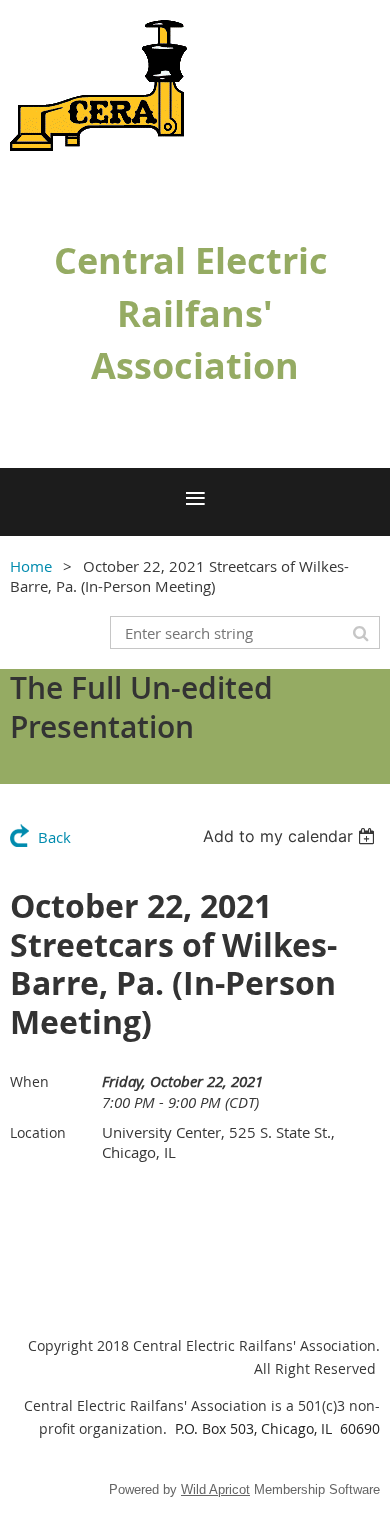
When (29, 1081)
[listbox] (291, 836)
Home (31, 566)
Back (54, 837)
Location (38, 1132)
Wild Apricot (215, 1489)
